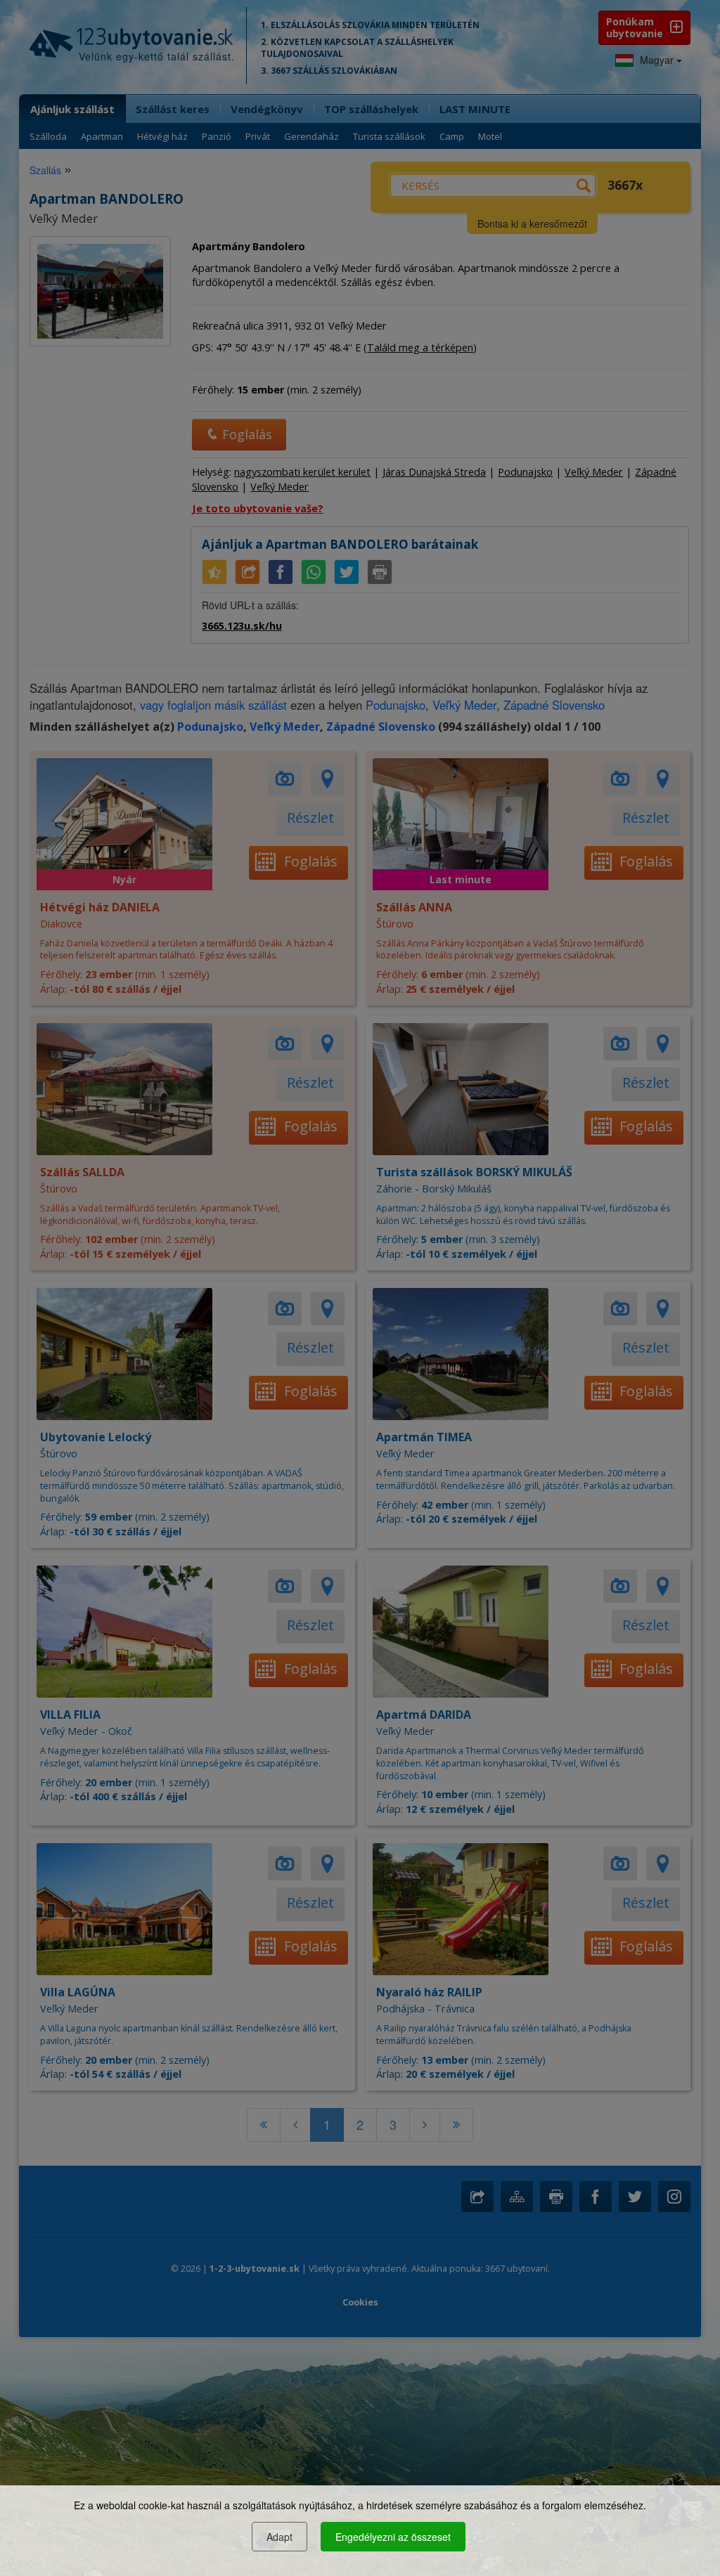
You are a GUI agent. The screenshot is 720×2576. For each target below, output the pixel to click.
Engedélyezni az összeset (393, 2537)
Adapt (279, 2537)
